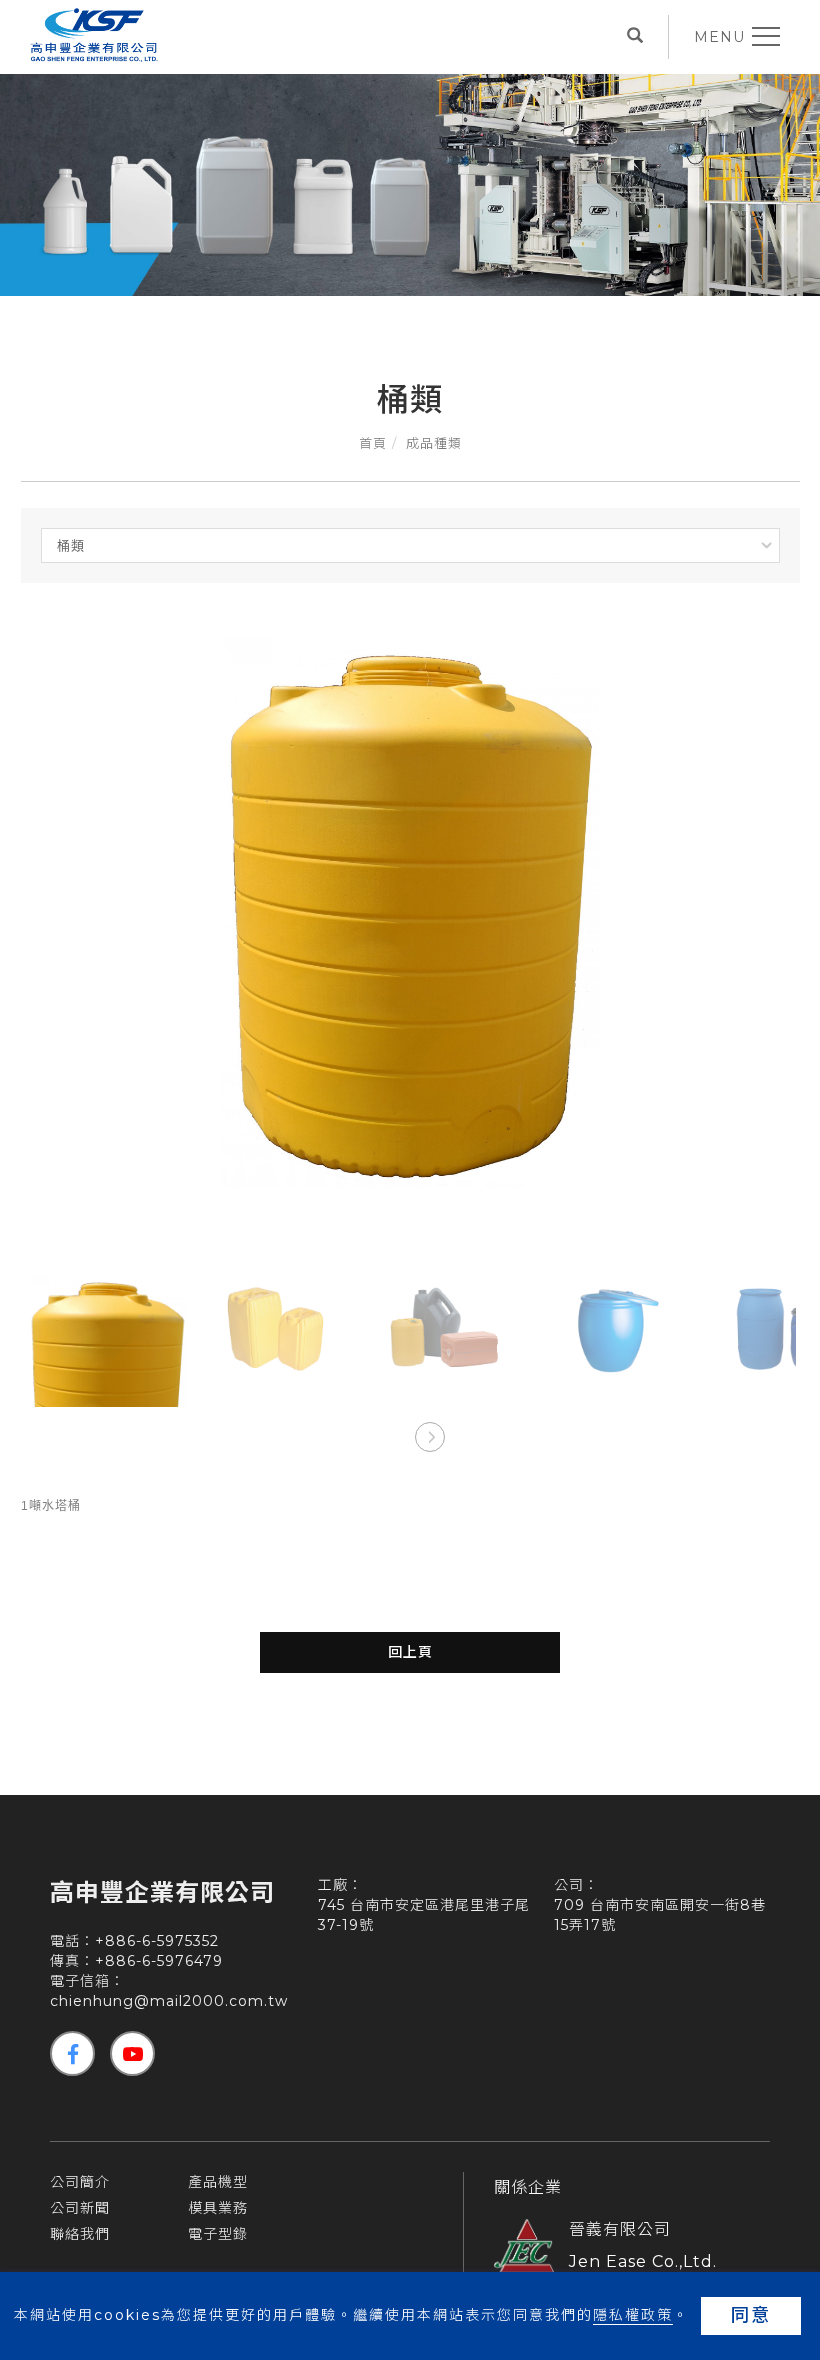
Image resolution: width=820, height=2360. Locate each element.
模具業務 (218, 2208)
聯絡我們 (80, 2234)
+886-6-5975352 (157, 1941)
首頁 (373, 443)
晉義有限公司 (620, 2229)
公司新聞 (80, 2208)
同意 (751, 2315)
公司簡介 (80, 2182)
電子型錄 (218, 2234)
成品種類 (434, 443)
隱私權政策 (633, 2315)
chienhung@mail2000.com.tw (169, 2001)
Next (428, 1437)
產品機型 (218, 2182)
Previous (390, 1437)
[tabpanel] (410, 173)
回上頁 (410, 1652)
